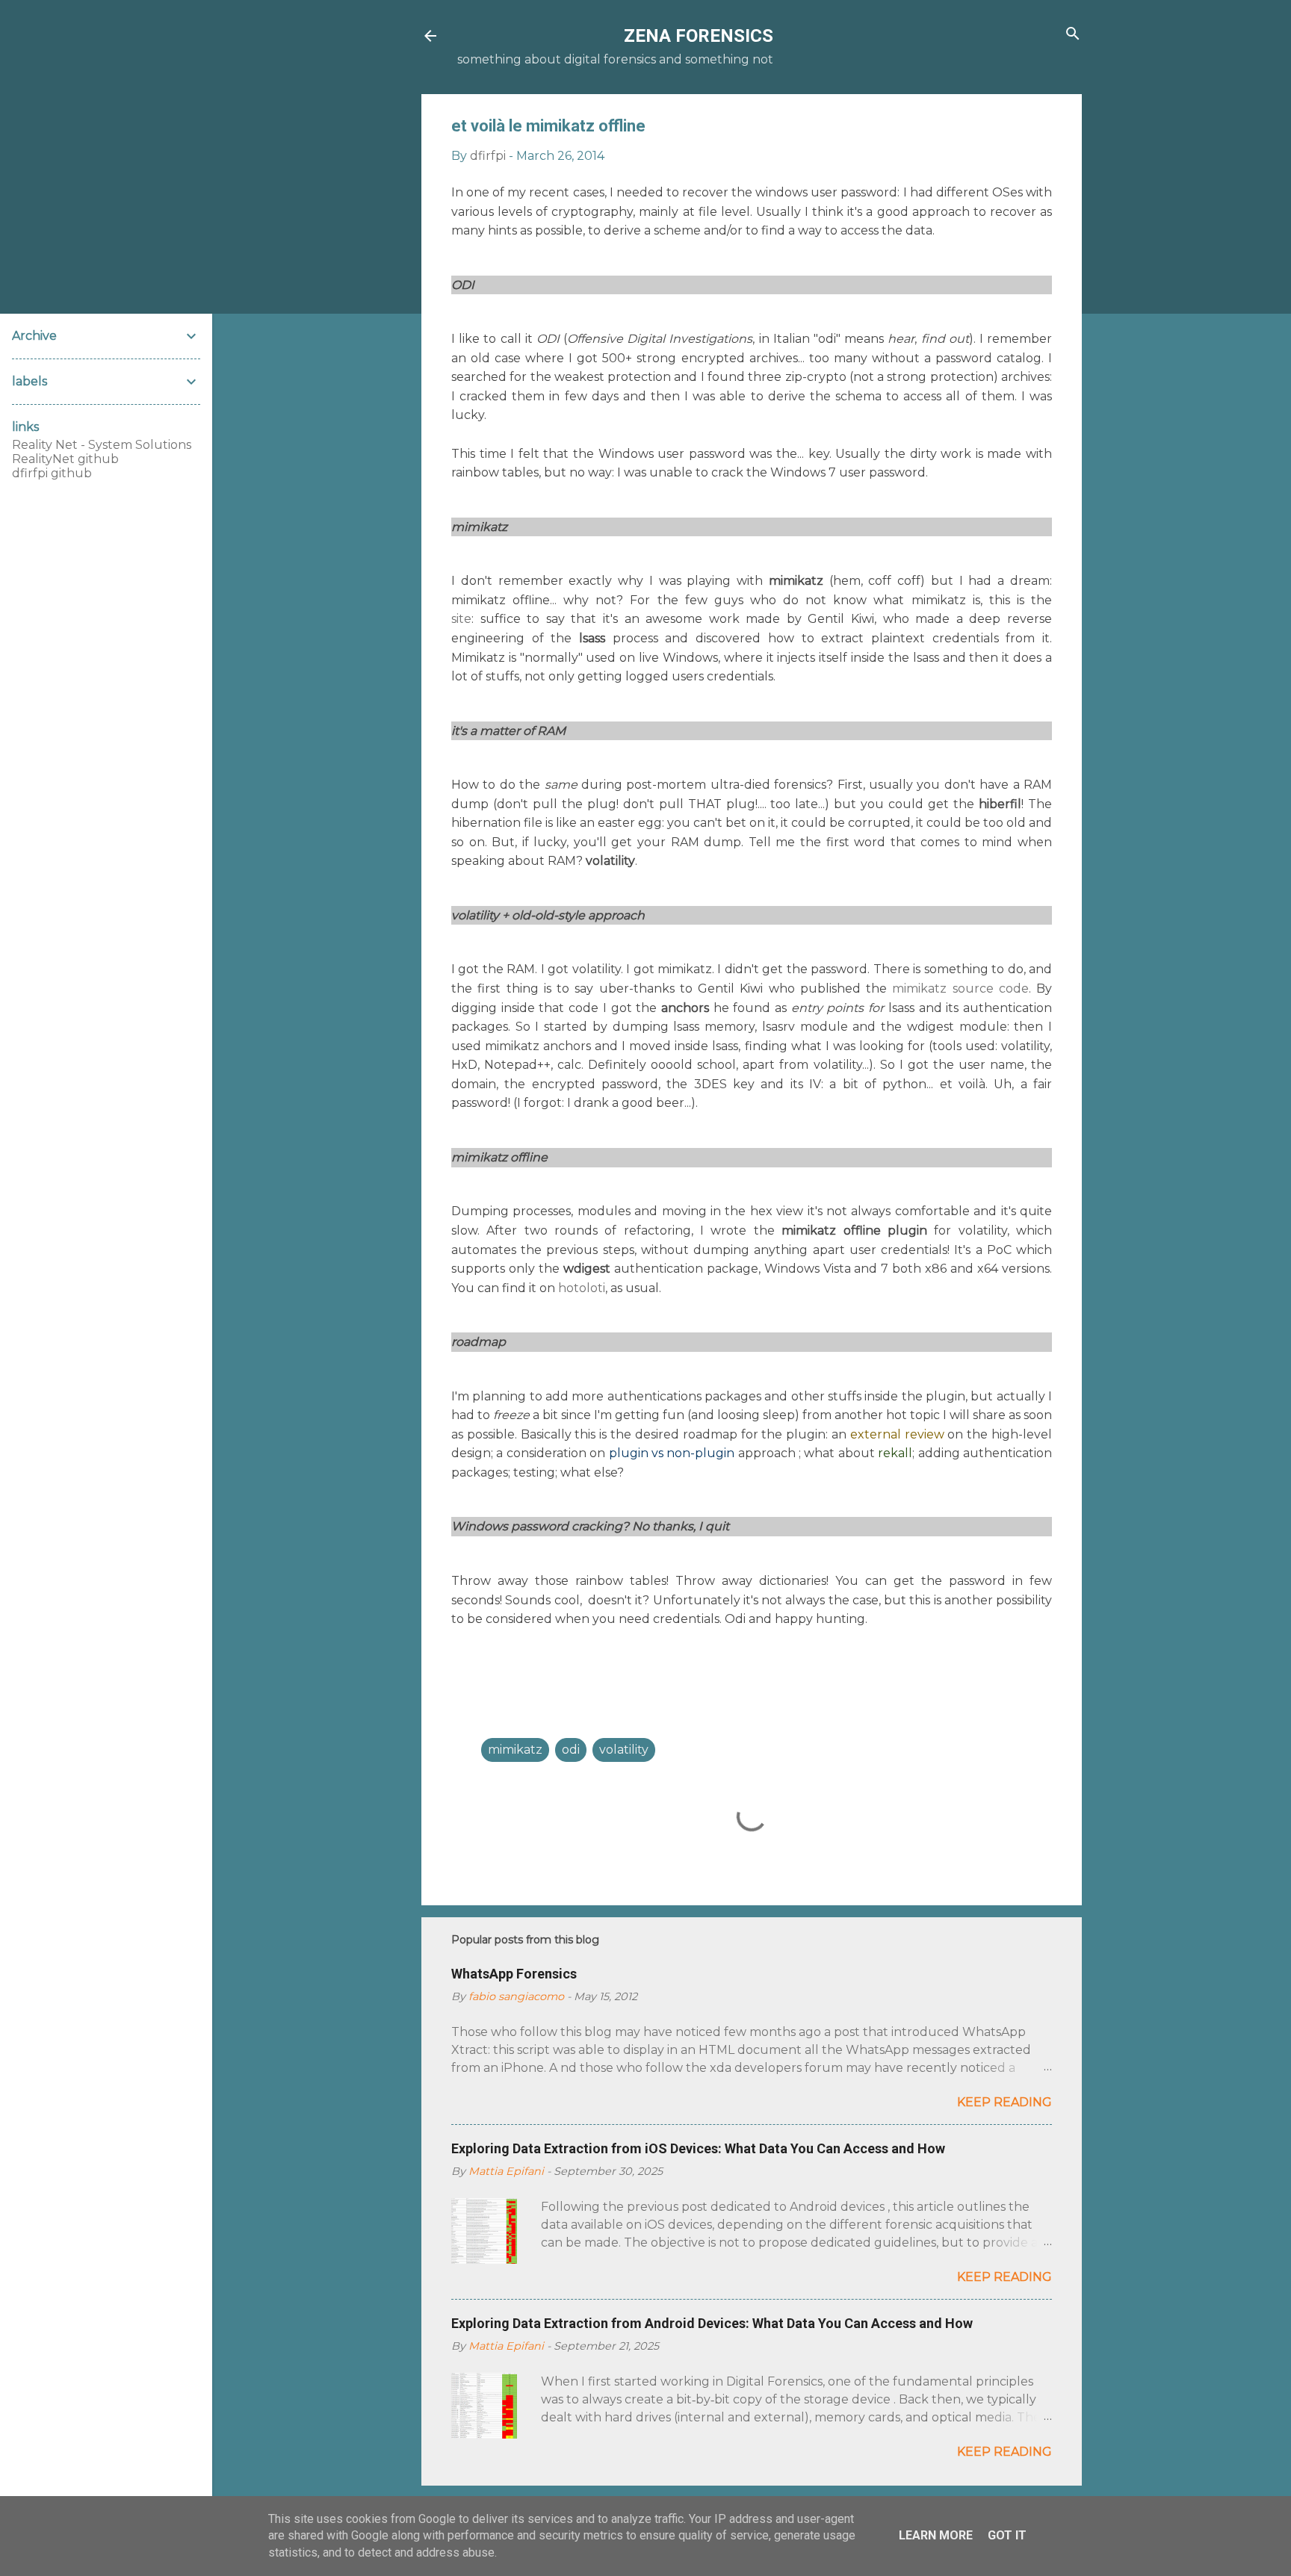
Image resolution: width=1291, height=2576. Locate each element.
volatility (624, 1750)
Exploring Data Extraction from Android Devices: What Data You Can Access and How (712, 2323)
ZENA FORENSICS (699, 36)
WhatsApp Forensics (514, 1974)
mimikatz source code (960, 988)
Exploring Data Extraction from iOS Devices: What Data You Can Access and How (698, 2148)
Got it (1007, 2535)
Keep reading (1004, 2102)
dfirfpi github (52, 473)
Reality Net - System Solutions (102, 445)
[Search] (1073, 35)
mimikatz (515, 1750)
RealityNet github (65, 459)
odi (571, 1750)
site (461, 619)
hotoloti (582, 1288)
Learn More (936, 2535)
